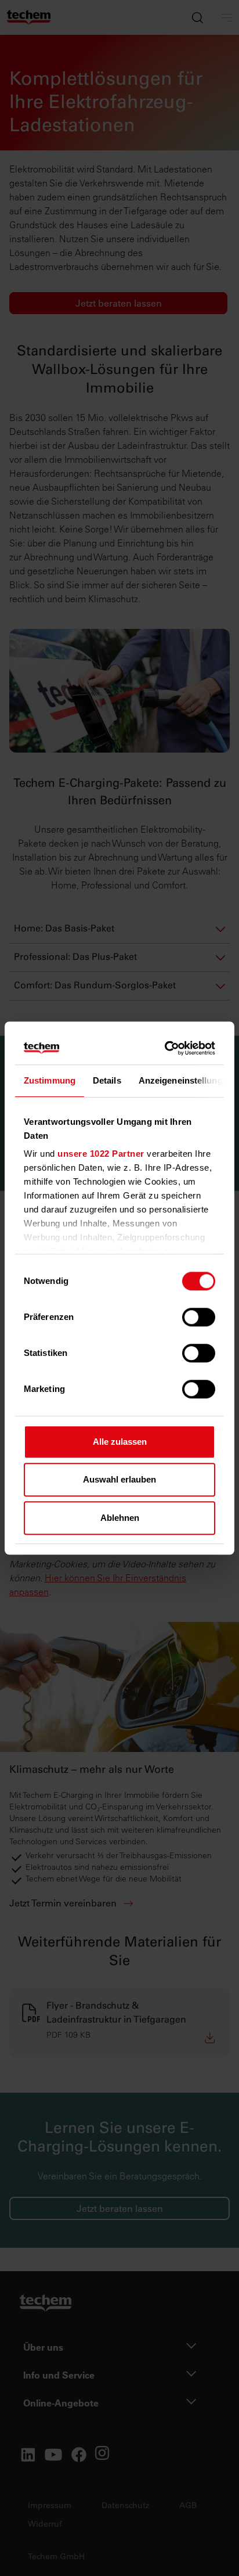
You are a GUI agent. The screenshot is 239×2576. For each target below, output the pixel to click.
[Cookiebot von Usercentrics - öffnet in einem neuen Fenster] (166, 1048)
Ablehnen (120, 1518)
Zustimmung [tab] (50, 1080)
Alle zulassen (120, 1442)
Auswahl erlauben (119, 1479)
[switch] (199, 1317)
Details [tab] (107, 1080)
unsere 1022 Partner (101, 1154)
